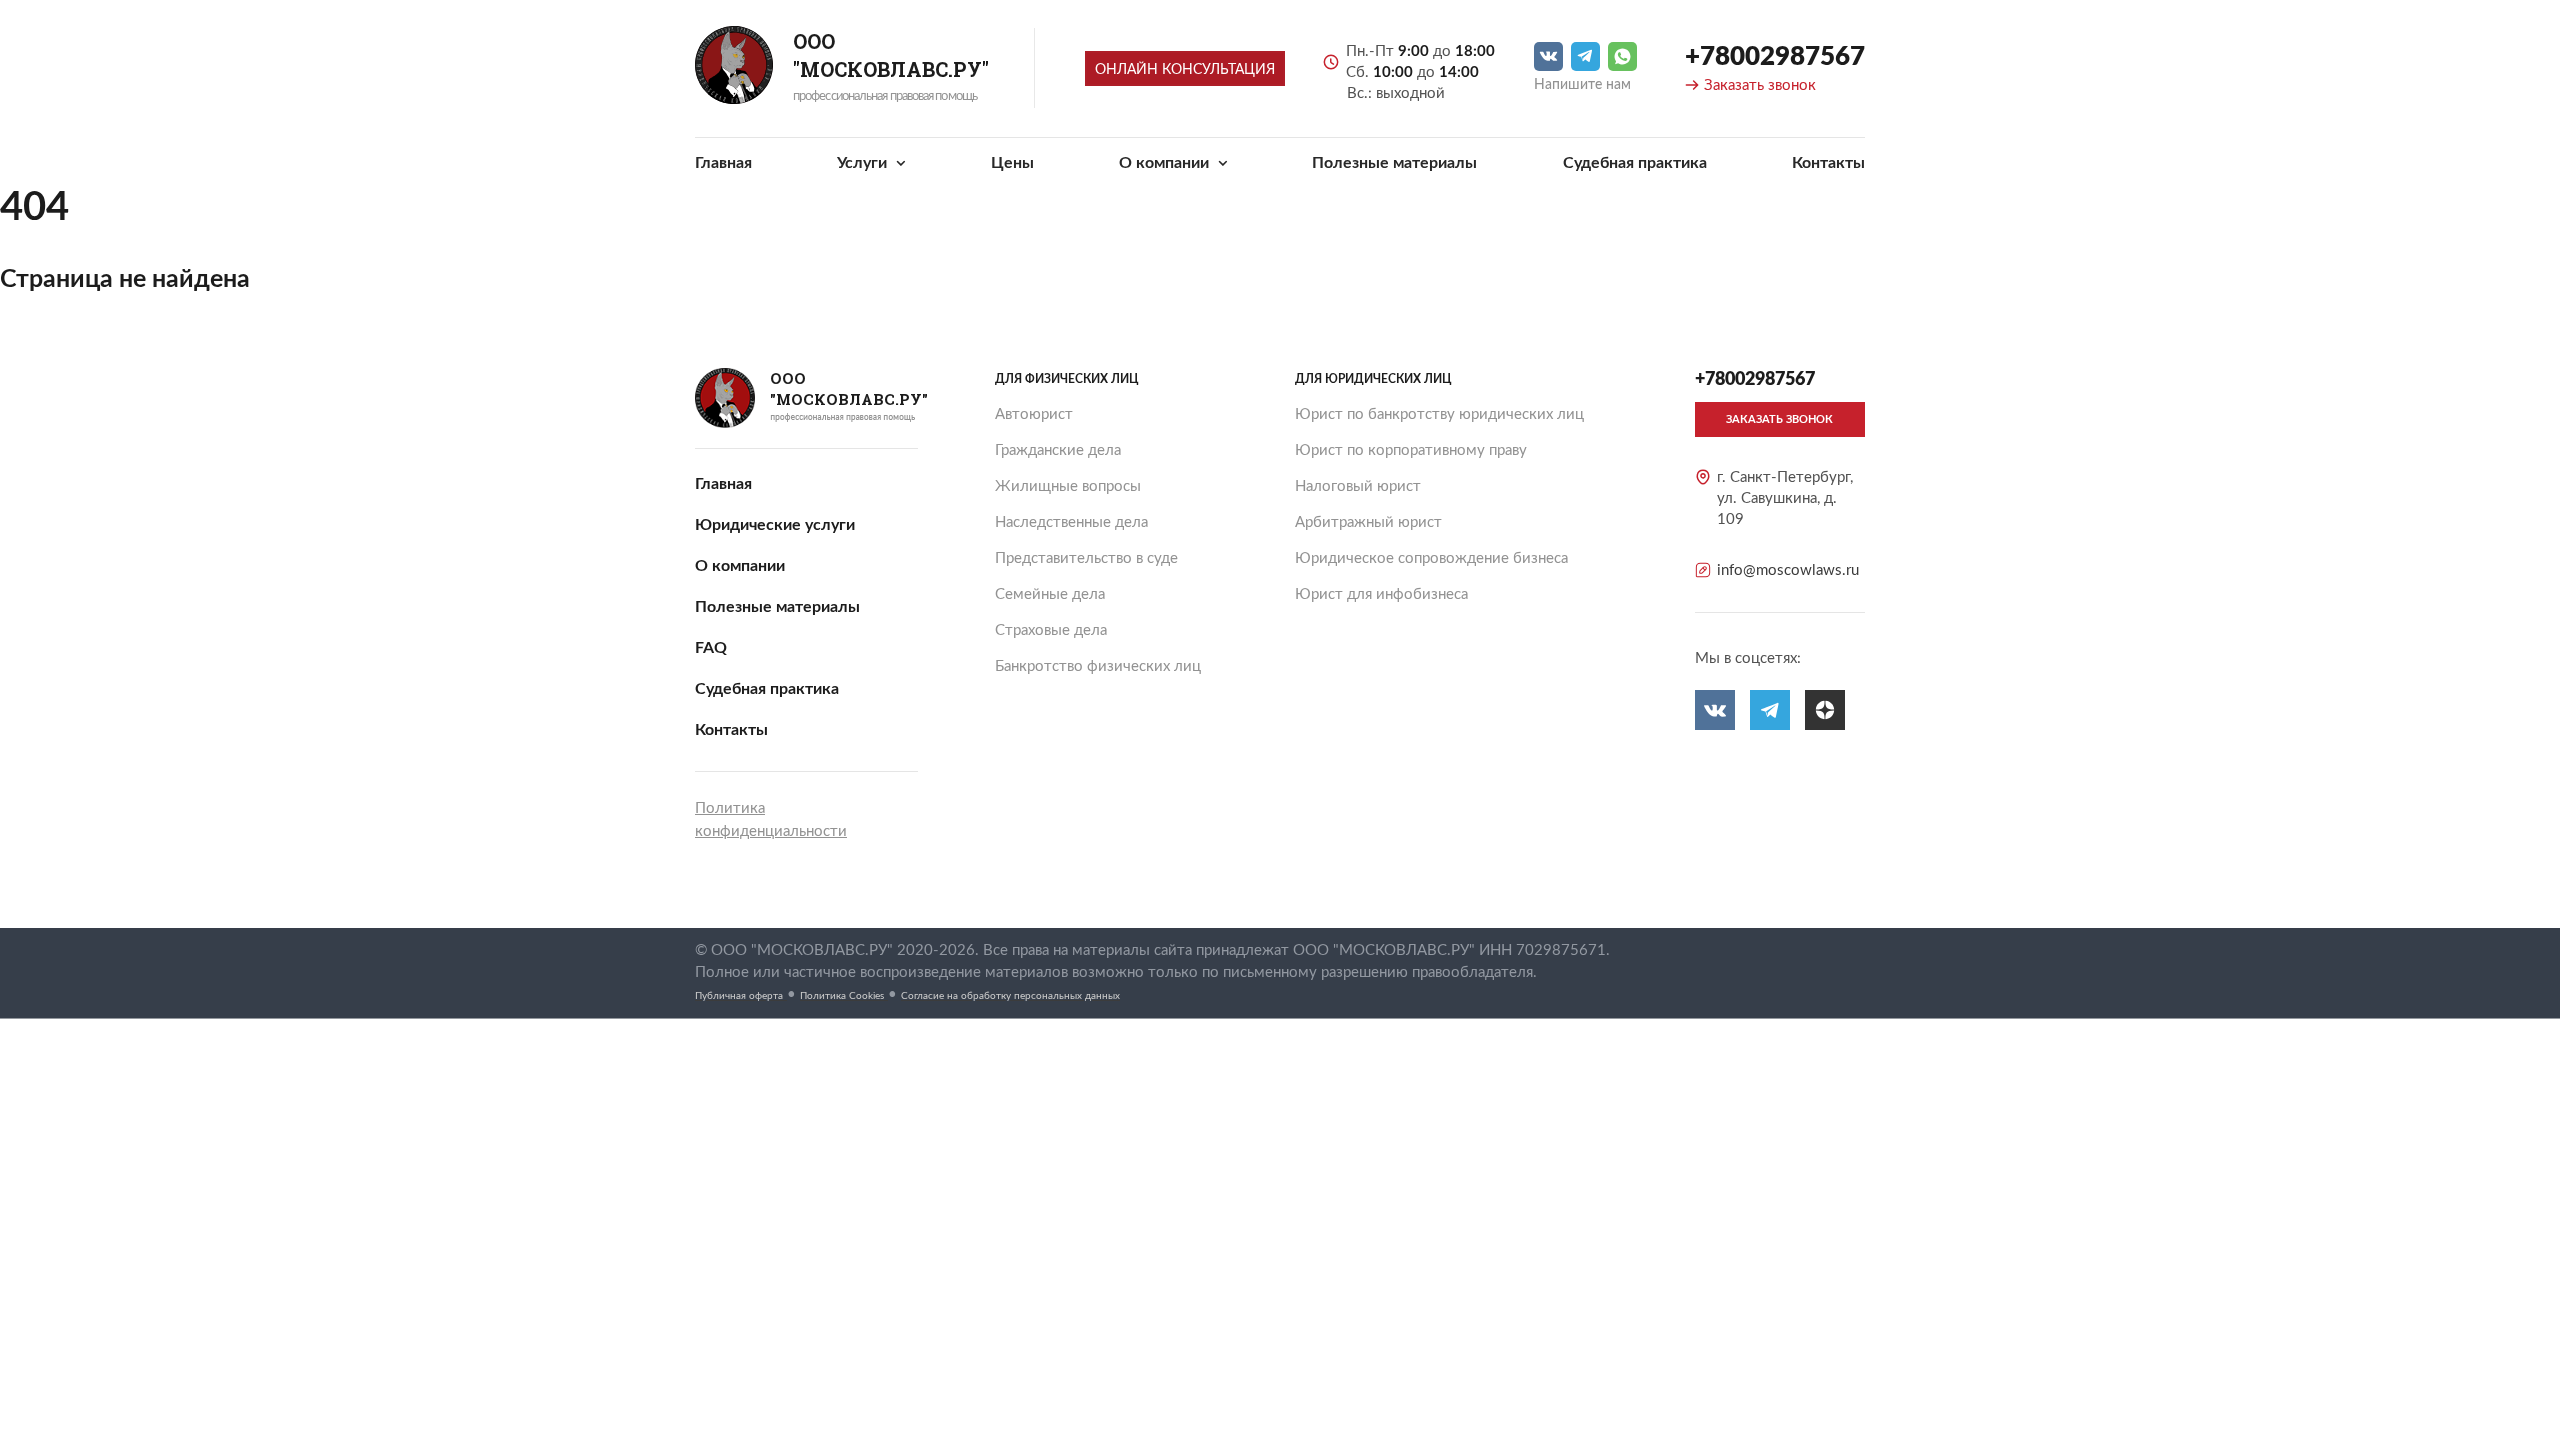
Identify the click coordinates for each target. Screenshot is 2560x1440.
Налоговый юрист (1358, 486)
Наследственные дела (1071, 522)
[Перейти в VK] (1548, 56)
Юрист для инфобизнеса (1381, 594)
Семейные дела (1050, 594)
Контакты (1828, 163)
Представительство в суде (1086, 558)
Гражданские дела (1058, 450)
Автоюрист (1034, 414)
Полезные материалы (1394, 163)
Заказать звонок (1760, 85)
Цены (1012, 163)
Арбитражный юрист (1368, 522)
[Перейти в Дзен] (1825, 710)
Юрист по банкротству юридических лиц (1439, 414)
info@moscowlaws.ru (1788, 570)
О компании (1166, 163)
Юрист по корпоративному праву (1411, 450)
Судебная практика (1635, 163)
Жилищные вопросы (1068, 486)
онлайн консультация (1185, 70)
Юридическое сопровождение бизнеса (1431, 558)
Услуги (864, 163)
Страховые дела (1051, 630)
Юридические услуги (775, 525)
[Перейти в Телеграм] (1585, 56)
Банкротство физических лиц (1098, 666)
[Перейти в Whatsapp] (1622, 56)
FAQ (711, 648)
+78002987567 (1775, 57)
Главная (723, 163)
